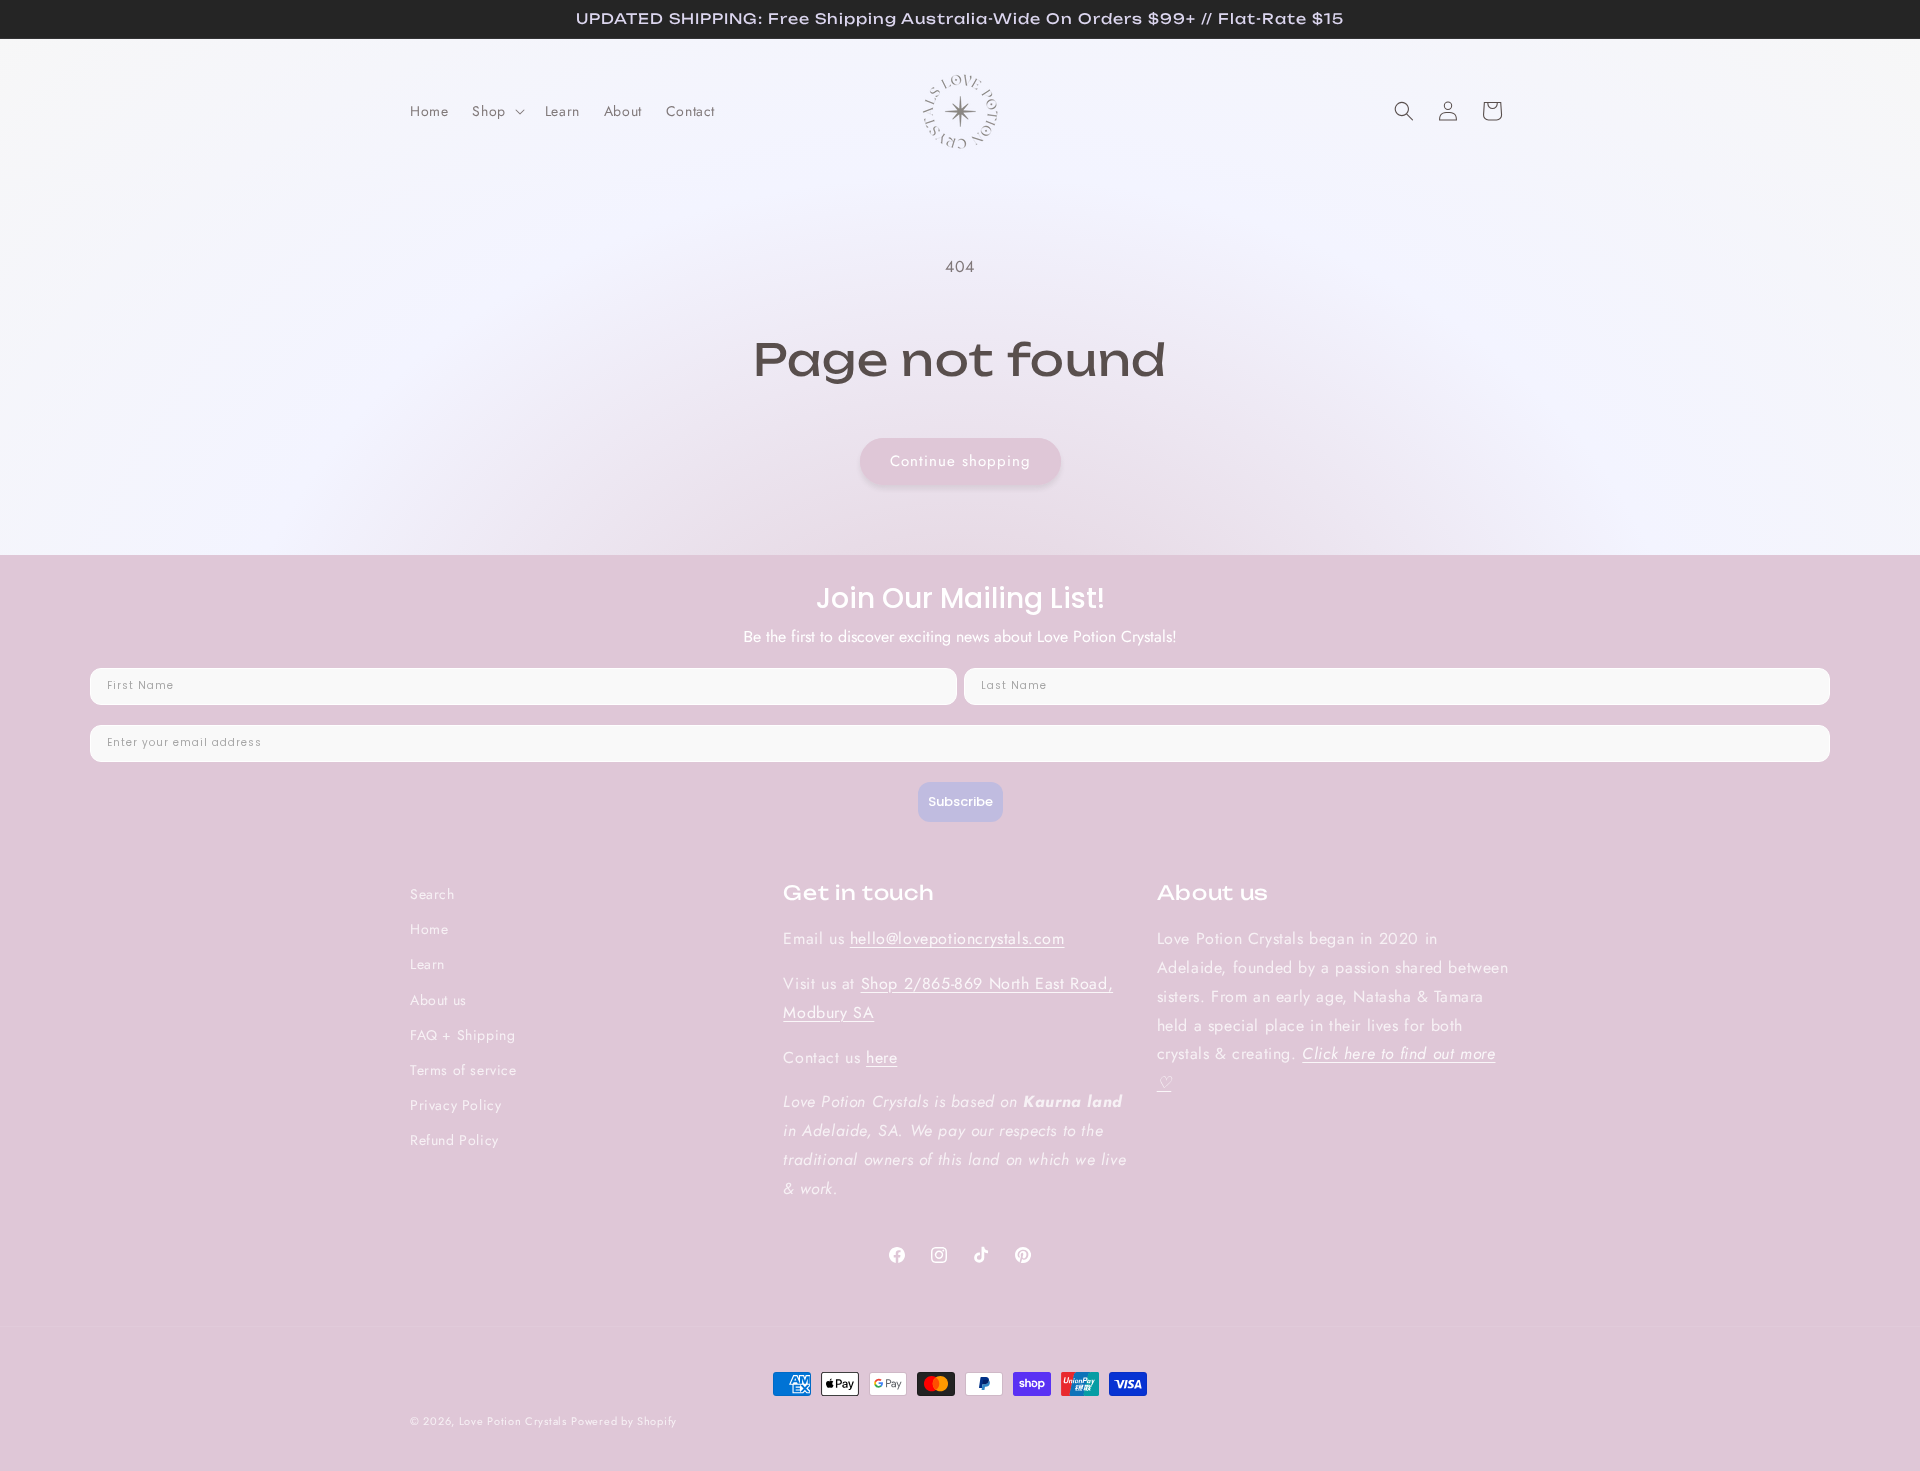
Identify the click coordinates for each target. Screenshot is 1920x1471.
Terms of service (463, 1070)
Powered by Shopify (624, 1421)
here (881, 1057)
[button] (496, 111)
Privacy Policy (455, 1105)
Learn (427, 964)
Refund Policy (454, 1140)
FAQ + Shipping (462, 1035)
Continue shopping (960, 461)
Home (429, 929)
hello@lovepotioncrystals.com (957, 938)
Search (432, 894)
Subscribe (960, 802)
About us (438, 1000)
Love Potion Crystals (513, 1421)
